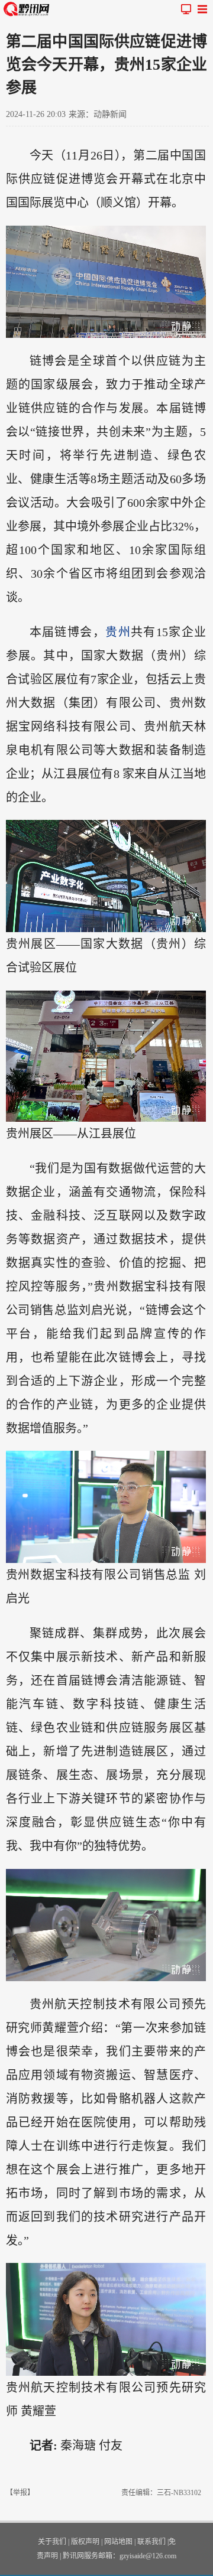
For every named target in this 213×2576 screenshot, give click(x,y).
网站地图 (118, 2542)
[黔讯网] (28, 9)
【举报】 (20, 2493)
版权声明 (85, 2542)
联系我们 (151, 2542)
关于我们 (52, 2542)
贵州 (118, 632)
